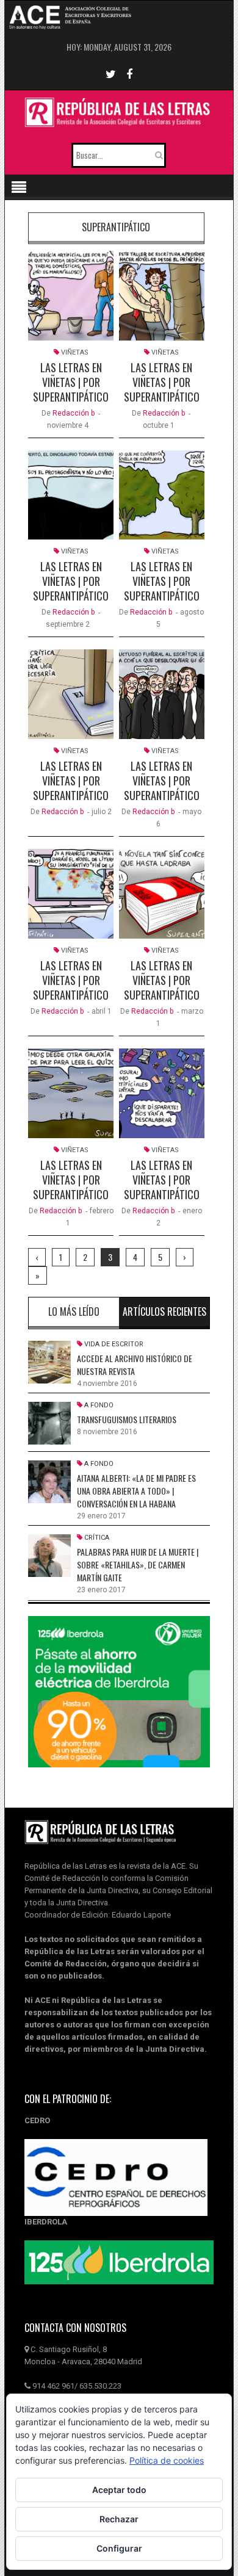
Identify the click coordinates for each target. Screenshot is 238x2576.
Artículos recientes (164, 1311)
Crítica (97, 1538)
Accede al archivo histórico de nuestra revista (135, 1365)
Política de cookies (167, 2460)
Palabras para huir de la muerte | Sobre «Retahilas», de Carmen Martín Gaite (138, 1564)
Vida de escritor (114, 1344)
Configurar (119, 2548)
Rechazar (119, 2519)
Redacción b (74, 413)
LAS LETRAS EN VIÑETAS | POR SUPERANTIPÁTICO (71, 382)
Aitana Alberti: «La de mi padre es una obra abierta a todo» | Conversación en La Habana (136, 1491)
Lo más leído (74, 1311)
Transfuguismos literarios (127, 1419)
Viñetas (75, 352)
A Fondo (99, 1405)
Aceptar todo (119, 2490)
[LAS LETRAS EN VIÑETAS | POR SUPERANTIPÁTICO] (71, 296)
